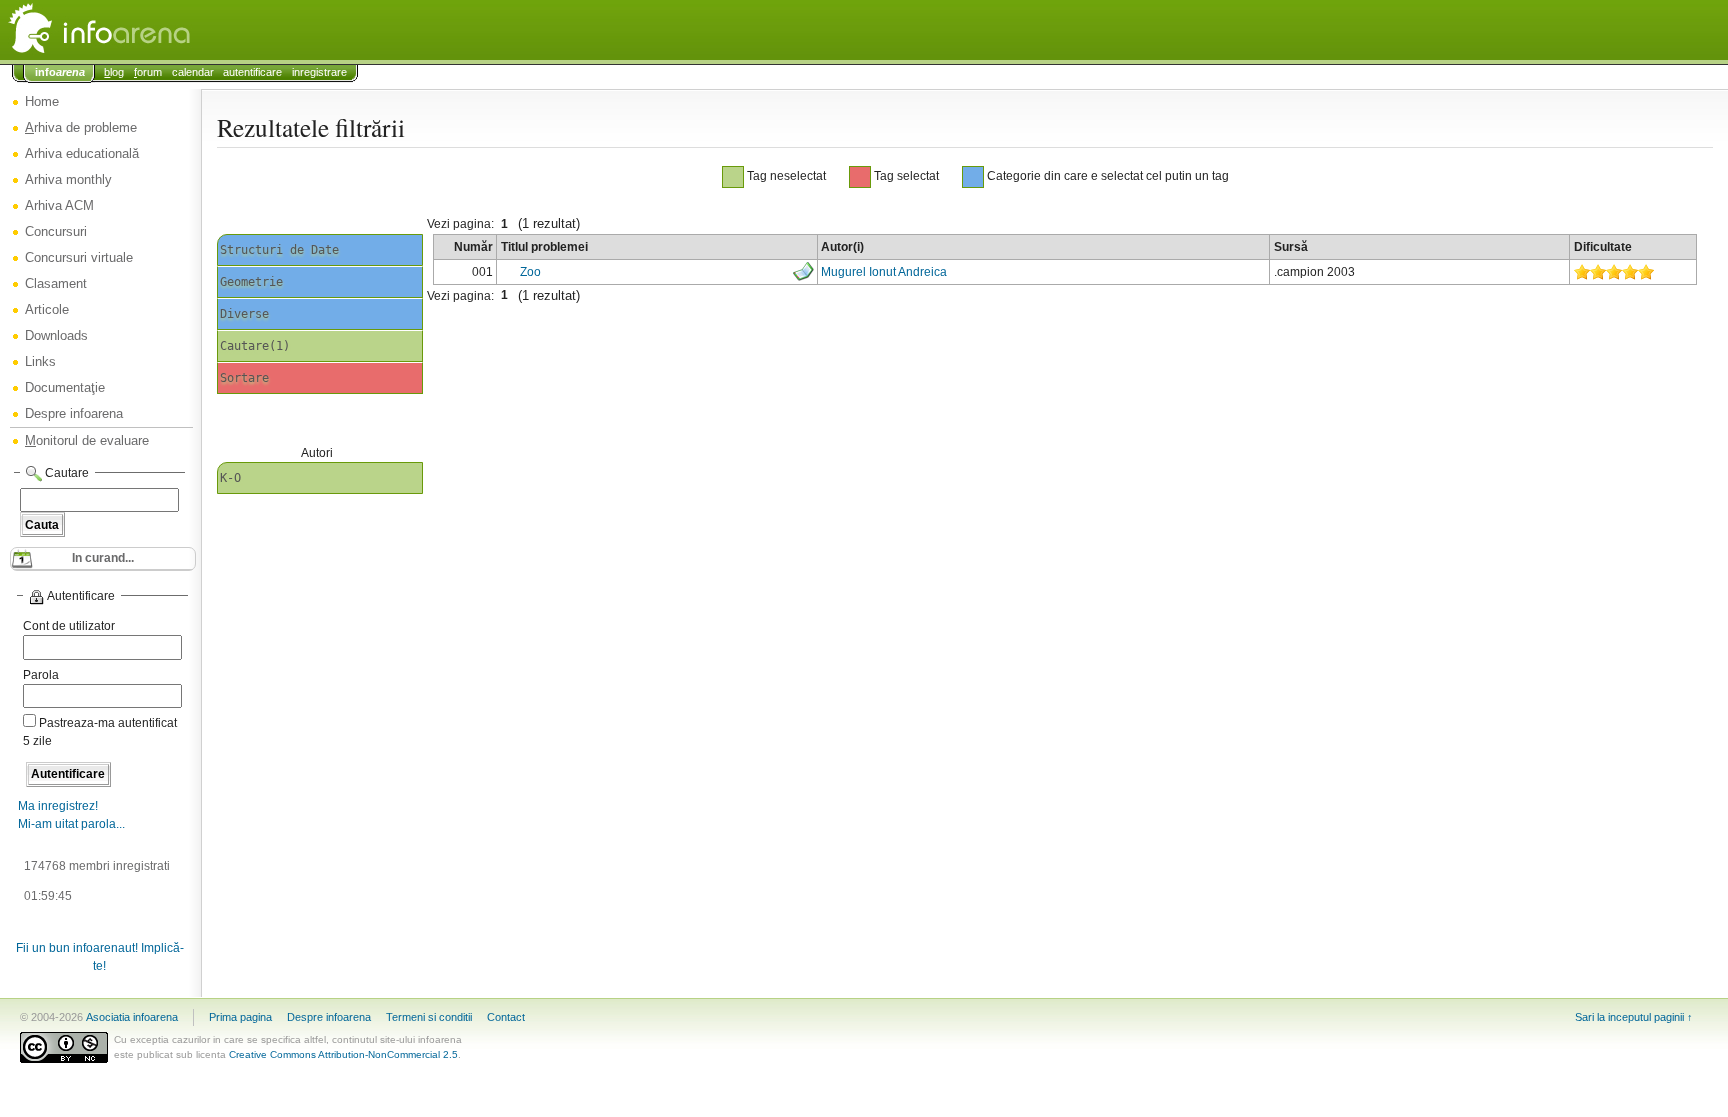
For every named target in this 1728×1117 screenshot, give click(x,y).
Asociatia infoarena (132, 1017)
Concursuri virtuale (79, 257)
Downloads (56, 335)
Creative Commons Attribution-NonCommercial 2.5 (343, 1054)
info (60, 72)
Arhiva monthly (68, 179)
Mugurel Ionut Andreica (884, 272)
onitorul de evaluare (87, 440)
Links (40, 361)
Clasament (56, 283)
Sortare (244, 378)
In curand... (103, 558)
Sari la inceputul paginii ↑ (1634, 1017)
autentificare (252, 72)
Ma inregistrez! (58, 806)
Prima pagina (240, 1017)
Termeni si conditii (429, 1017)
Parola (41, 675)
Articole (47, 309)
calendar (193, 72)
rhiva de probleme (81, 127)
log (114, 72)
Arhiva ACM (59, 205)
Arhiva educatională (82, 153)
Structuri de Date (279, 250)
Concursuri (56, 231)
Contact (506, 1017)
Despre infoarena (74, 413)
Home (42, 101)
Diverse (244, 314)
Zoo (530, 272)
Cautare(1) (255, 346)
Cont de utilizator (69, 626)
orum (148, 72)
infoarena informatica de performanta (150, 30)
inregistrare (319, 72)
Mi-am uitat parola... (71, 824)
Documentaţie (65, 387)
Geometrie (251, 282)
